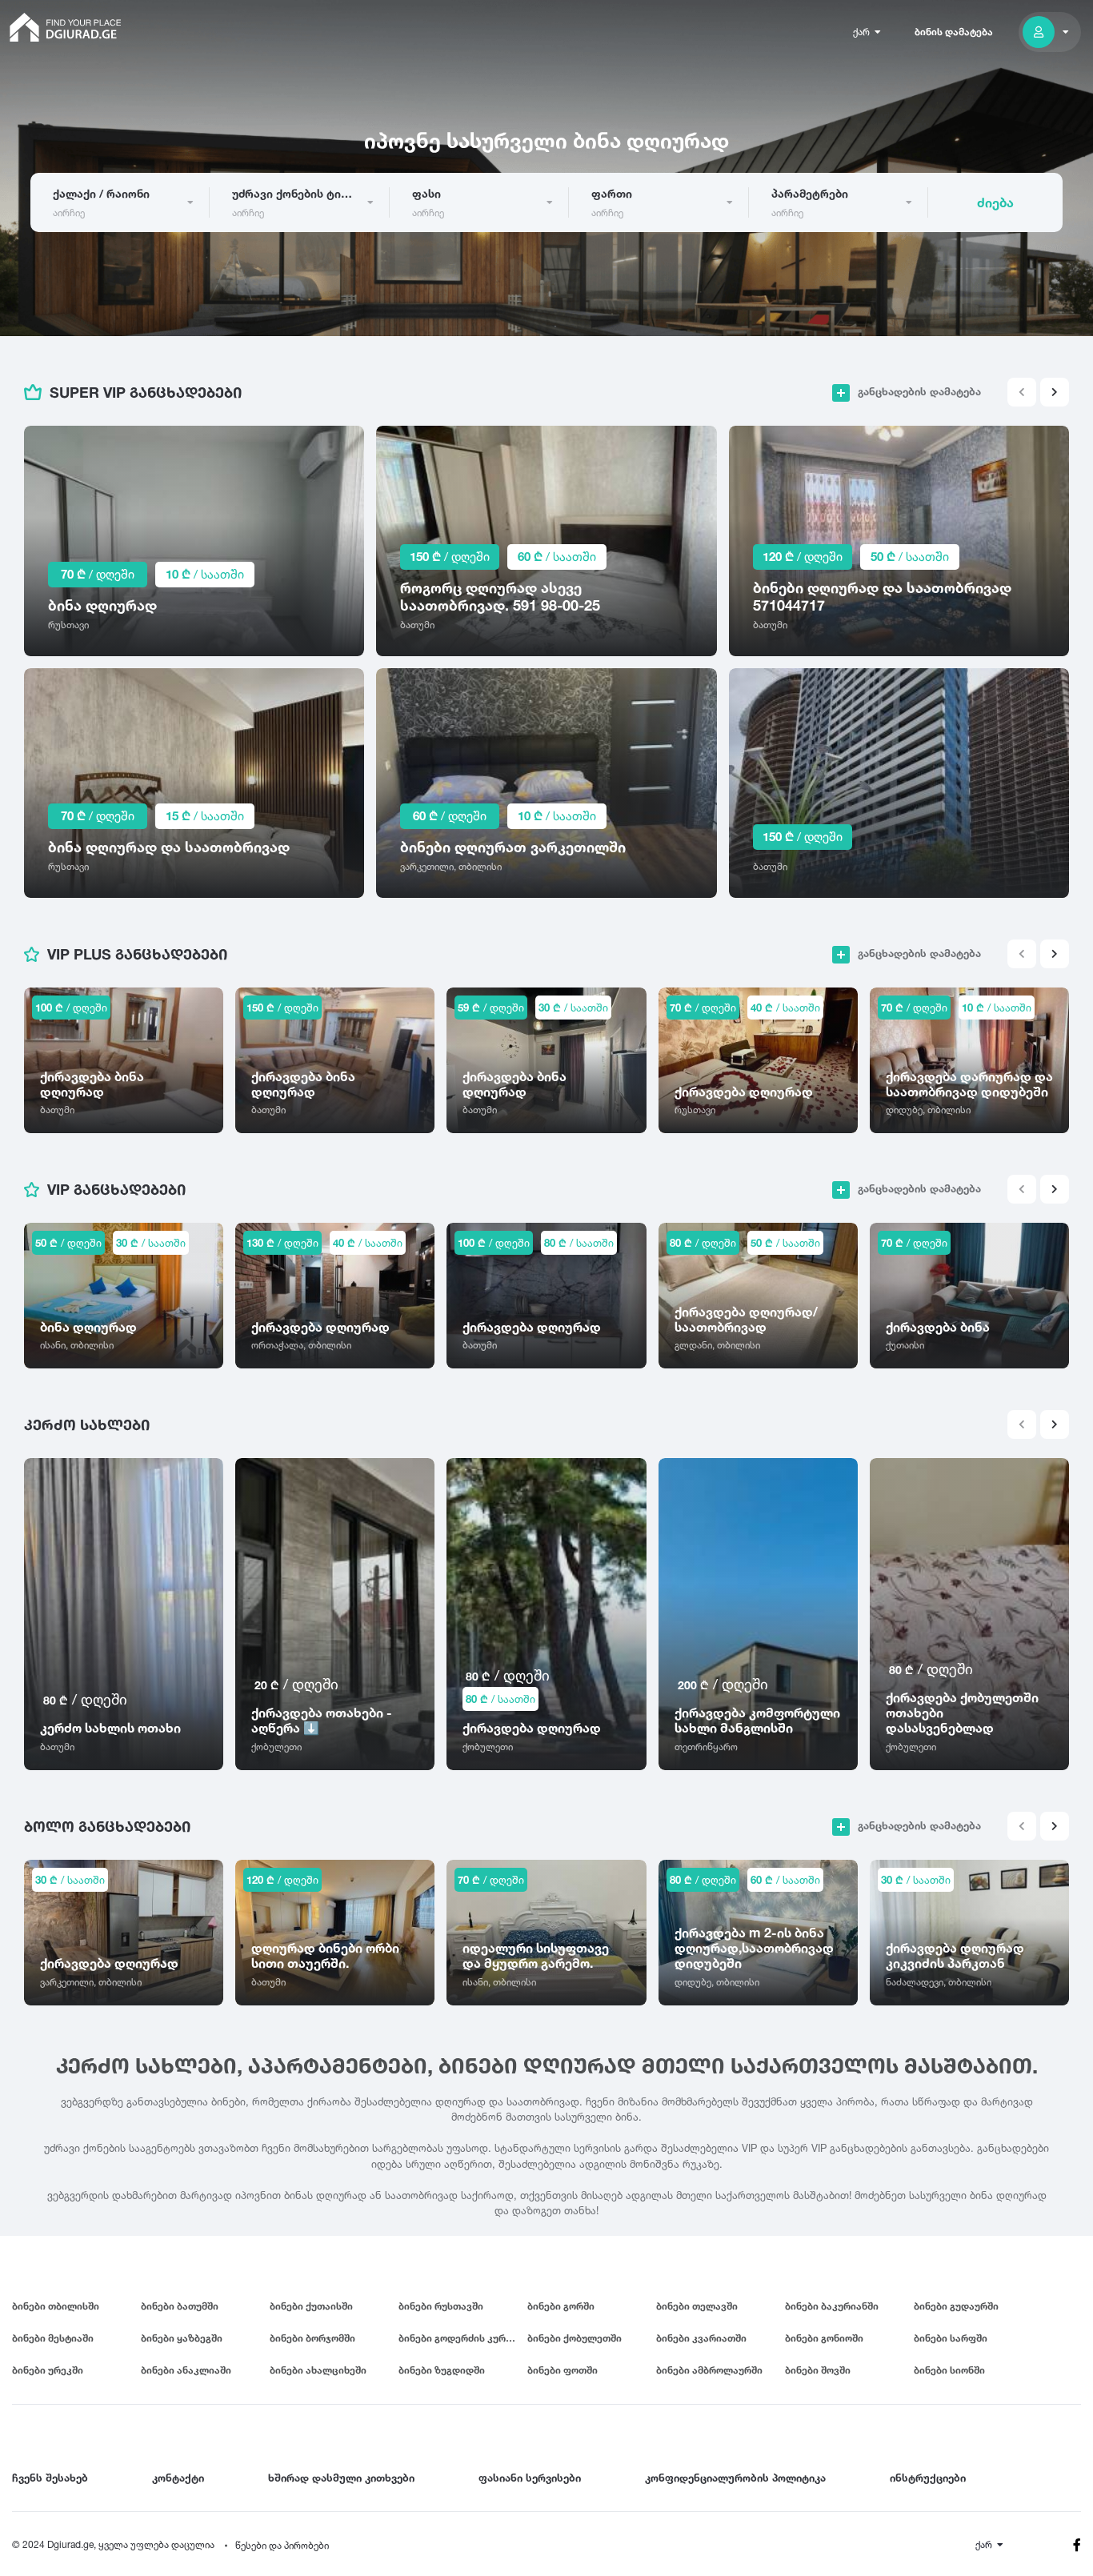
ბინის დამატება (954, 32)
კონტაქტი (178, 2478)
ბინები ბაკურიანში (832, 2306)
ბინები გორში (561, 2306)
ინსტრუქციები (928, 2478)
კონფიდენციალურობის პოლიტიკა (735, 2478)
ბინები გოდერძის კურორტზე (463, 2338)
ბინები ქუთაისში (311, 2306)
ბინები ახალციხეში (318, 2370)
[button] (1055, 392)
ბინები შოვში (818, 2370)
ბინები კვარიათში (701, 2338)
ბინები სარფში (951, 2338)
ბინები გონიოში (824, 2338)
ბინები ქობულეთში (575, 2338)
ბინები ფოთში (563, 2370)
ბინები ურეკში (48, 2370)
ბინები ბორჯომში (312, 2338)
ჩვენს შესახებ (50, 2478)
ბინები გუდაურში (956, 2306)
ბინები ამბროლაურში (709, 2370)
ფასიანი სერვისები (530, 2478)
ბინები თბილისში (56, 2306)
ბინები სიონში (949, 2370)
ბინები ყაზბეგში (182, 2338)
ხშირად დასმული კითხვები (341, 2478)
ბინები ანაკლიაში (186, 2370)
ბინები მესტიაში (53, 2338)
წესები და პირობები (282, 2545)
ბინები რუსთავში (441, 2306)
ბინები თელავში (697, 2306)
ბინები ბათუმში (180, 2306)
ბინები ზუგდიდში (442, 2370)
